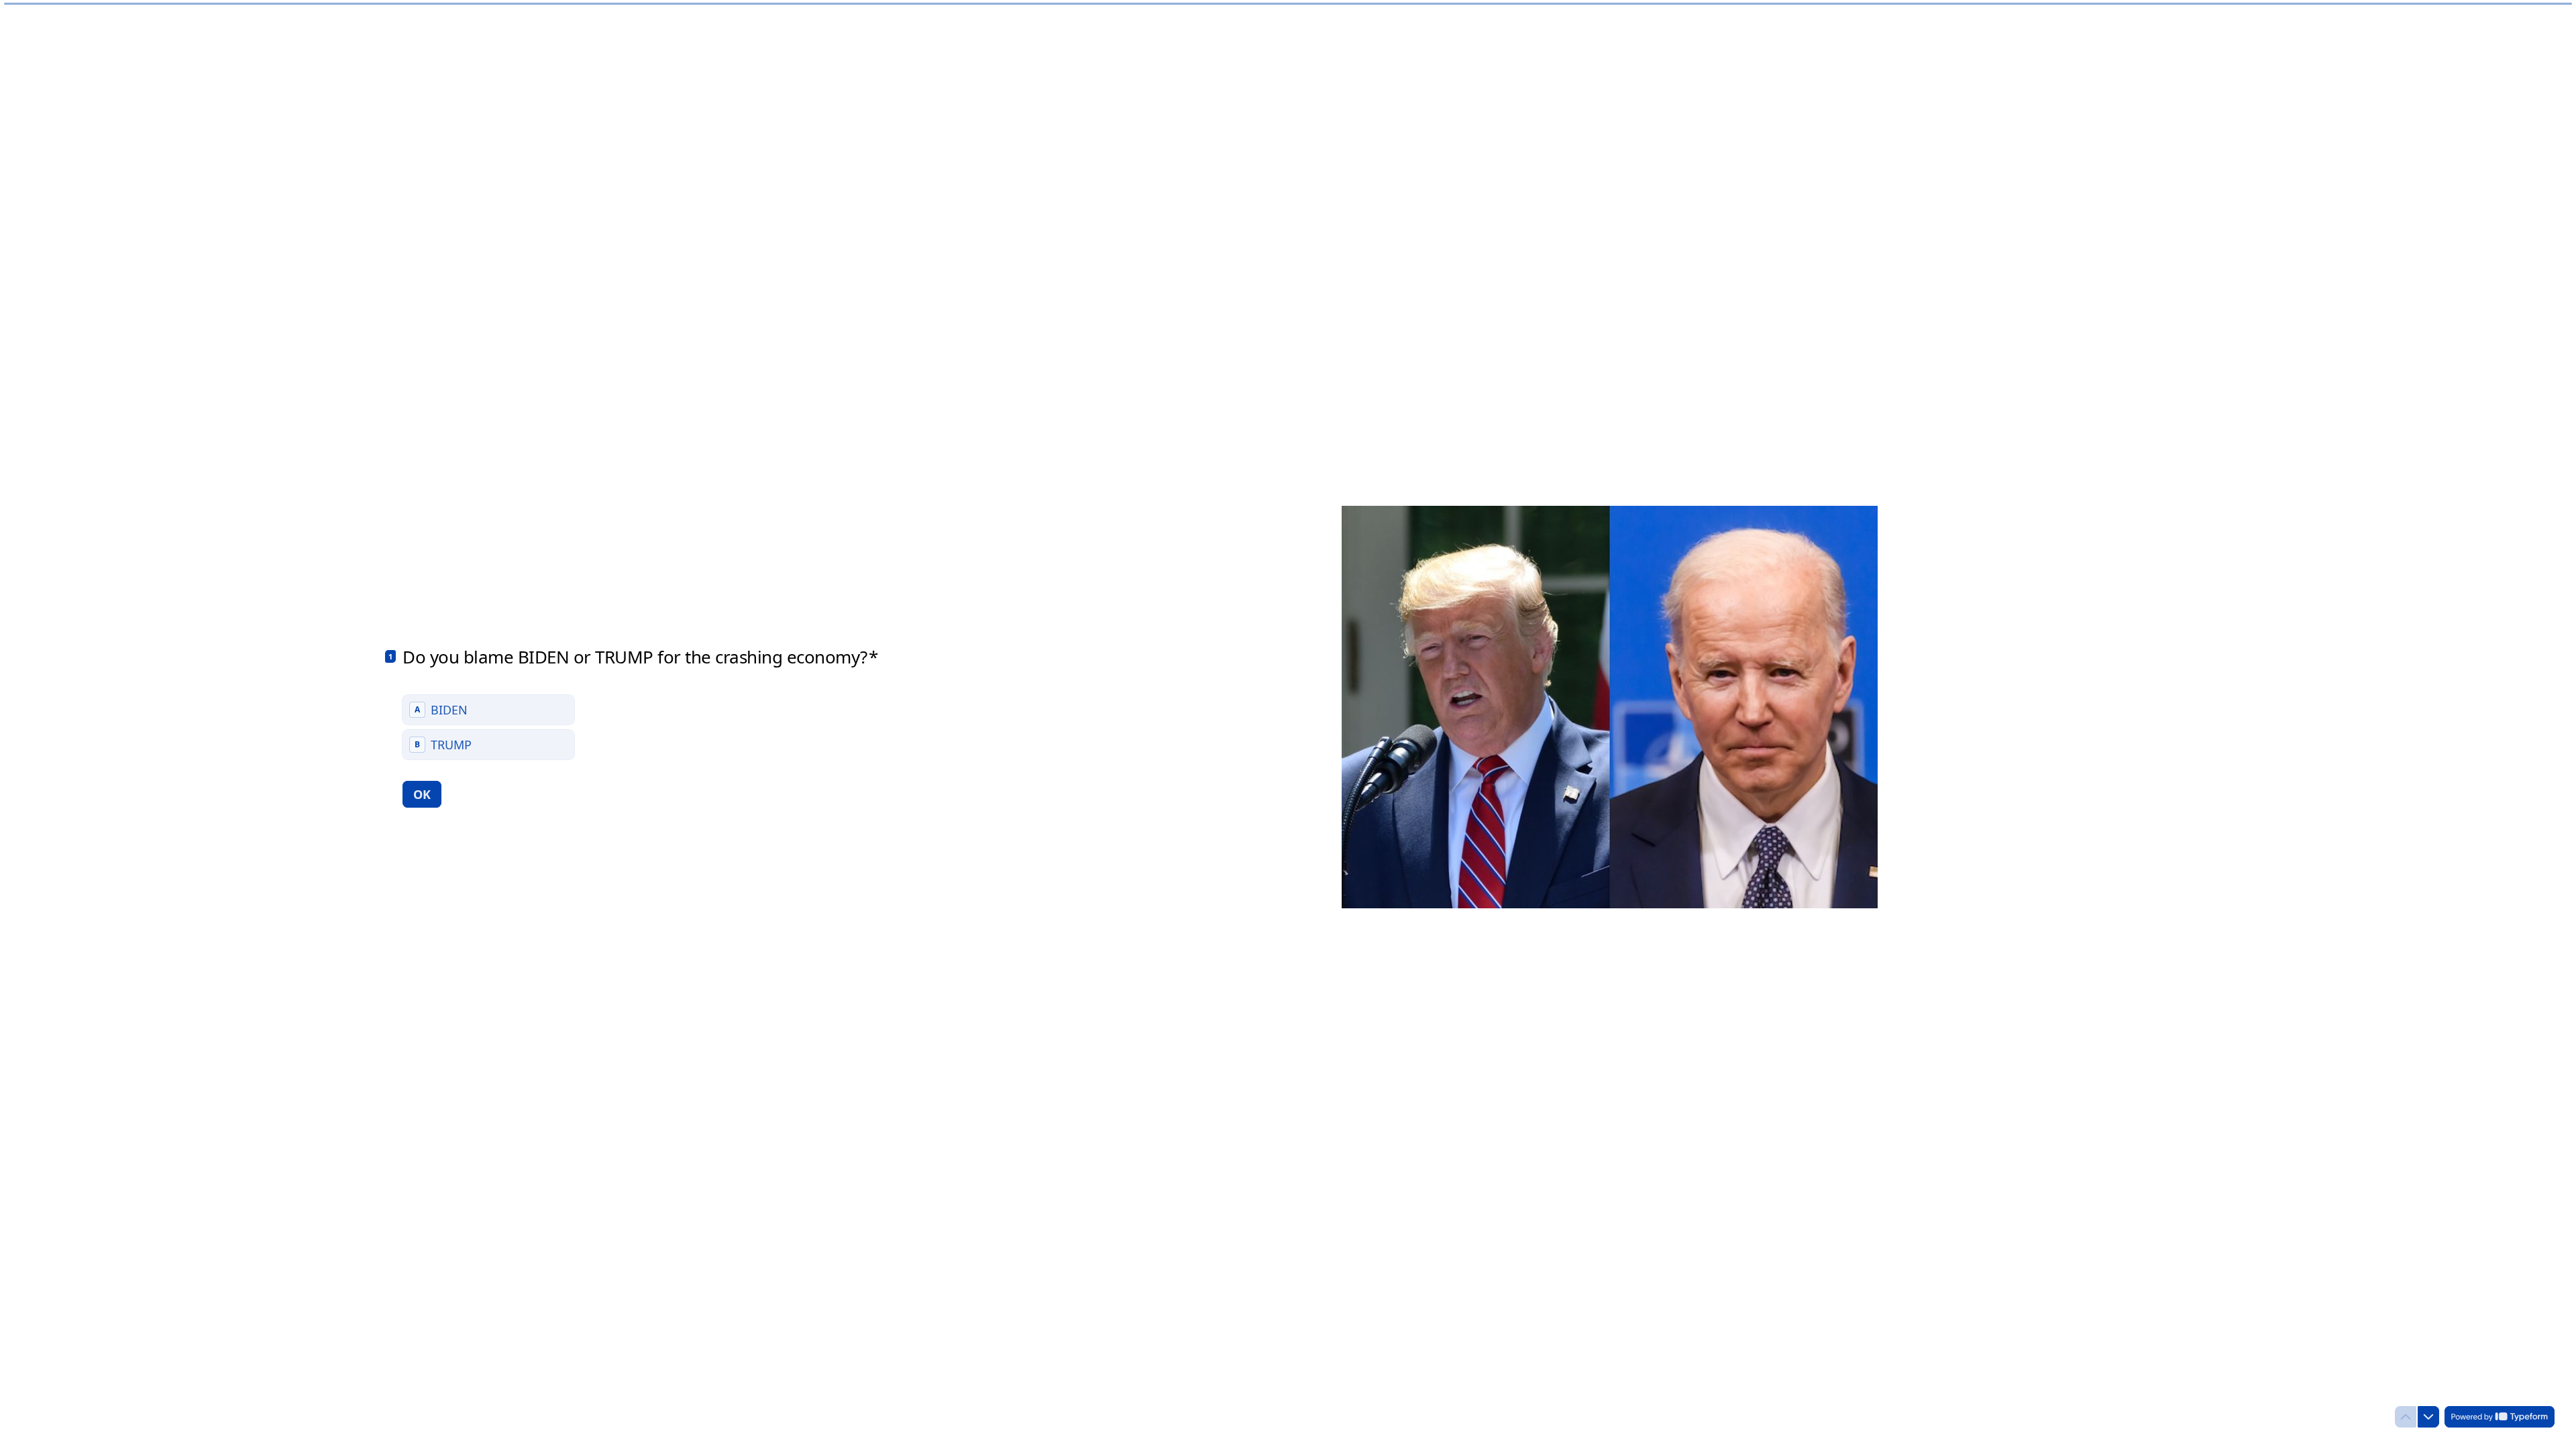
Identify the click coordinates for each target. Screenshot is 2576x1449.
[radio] (488, 710)
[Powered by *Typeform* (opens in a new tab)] (2500, 1417)
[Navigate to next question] (2428, 1417)
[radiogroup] (488, 727)
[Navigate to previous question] (2406, 1417)
